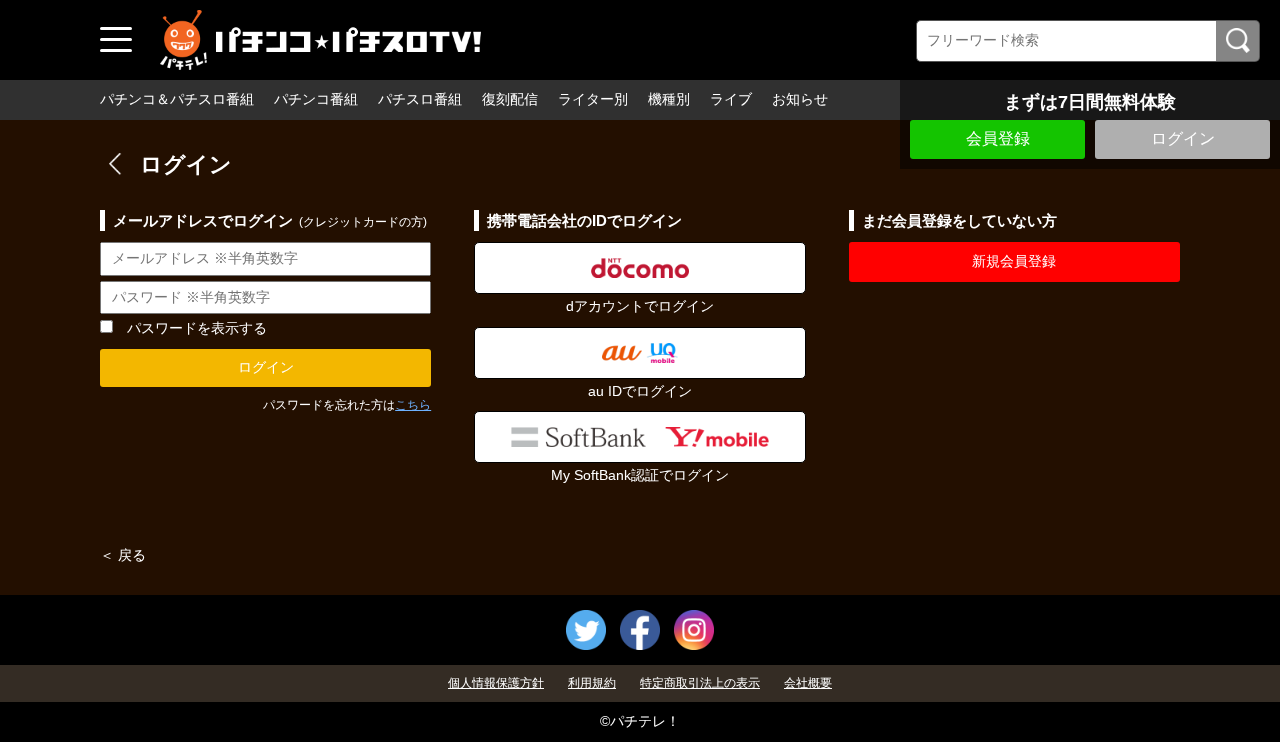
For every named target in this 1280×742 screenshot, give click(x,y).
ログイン (1183, 138)
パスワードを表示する (197, 328)
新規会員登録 (1014, 261)
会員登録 (998, 138)
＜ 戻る (123, 555)
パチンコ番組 (316, 99)
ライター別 (593, 99)
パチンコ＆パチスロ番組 (177, 99)
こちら (413, 405)
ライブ (731, 99)
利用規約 (592, 683)
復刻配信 (510, 99)
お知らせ (800, 99)
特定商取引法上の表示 (700, 683)
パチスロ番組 (420, 99)
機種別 (669, 99)
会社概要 (808, 683)
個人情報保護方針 (496, 683)
